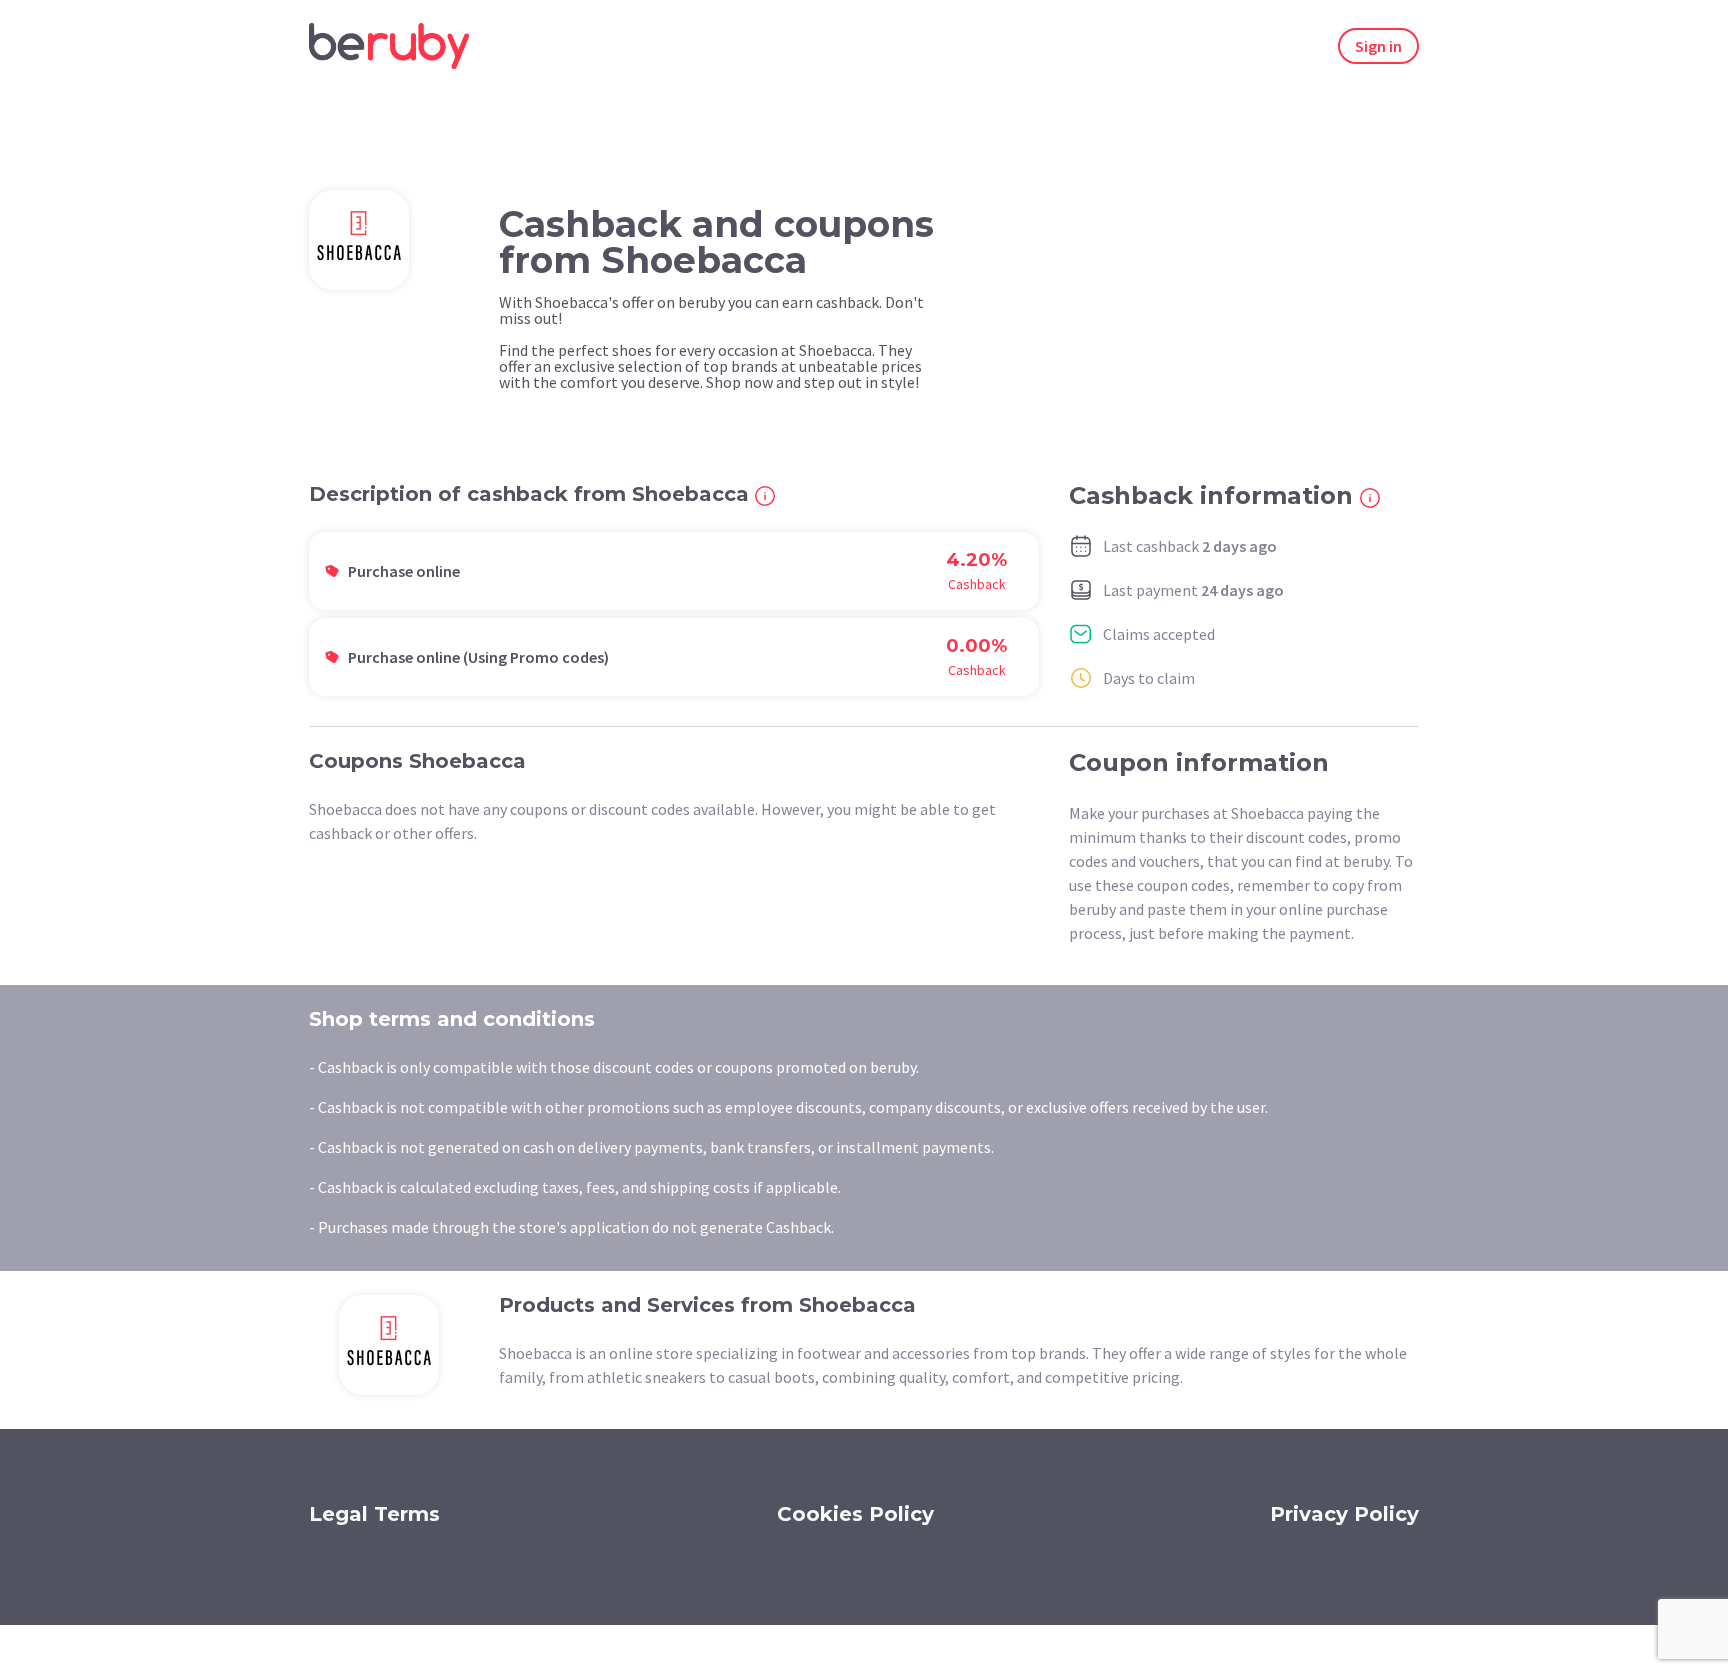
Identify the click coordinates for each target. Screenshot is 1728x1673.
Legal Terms (374, 1514)
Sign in (1378, 46)
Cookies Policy (855, 1514)
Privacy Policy (1344, 1514)
